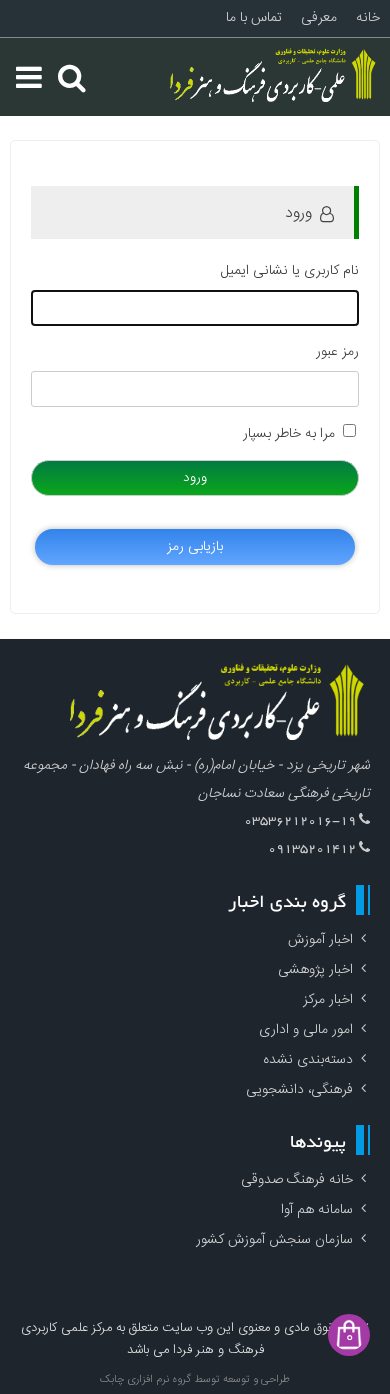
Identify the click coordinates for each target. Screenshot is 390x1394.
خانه (368, 18)
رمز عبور (337, 352)
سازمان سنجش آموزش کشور (274, 1240)
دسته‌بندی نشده (308, 1060)
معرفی (319, 18)
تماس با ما (254, 18)
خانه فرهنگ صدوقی (297, 1180)
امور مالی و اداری (306, 1030)
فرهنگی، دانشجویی (299, 1090)
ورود (195, 478)
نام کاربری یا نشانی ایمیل (290, 271)
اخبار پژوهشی (315, 970)
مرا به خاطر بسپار (289, 434)
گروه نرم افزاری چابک (145, 1380)
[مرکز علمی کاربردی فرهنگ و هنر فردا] (275, 77)
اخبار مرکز (328, 1000)
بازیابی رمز (195, 547)
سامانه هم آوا (317, 1210)
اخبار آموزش (320, 940)
